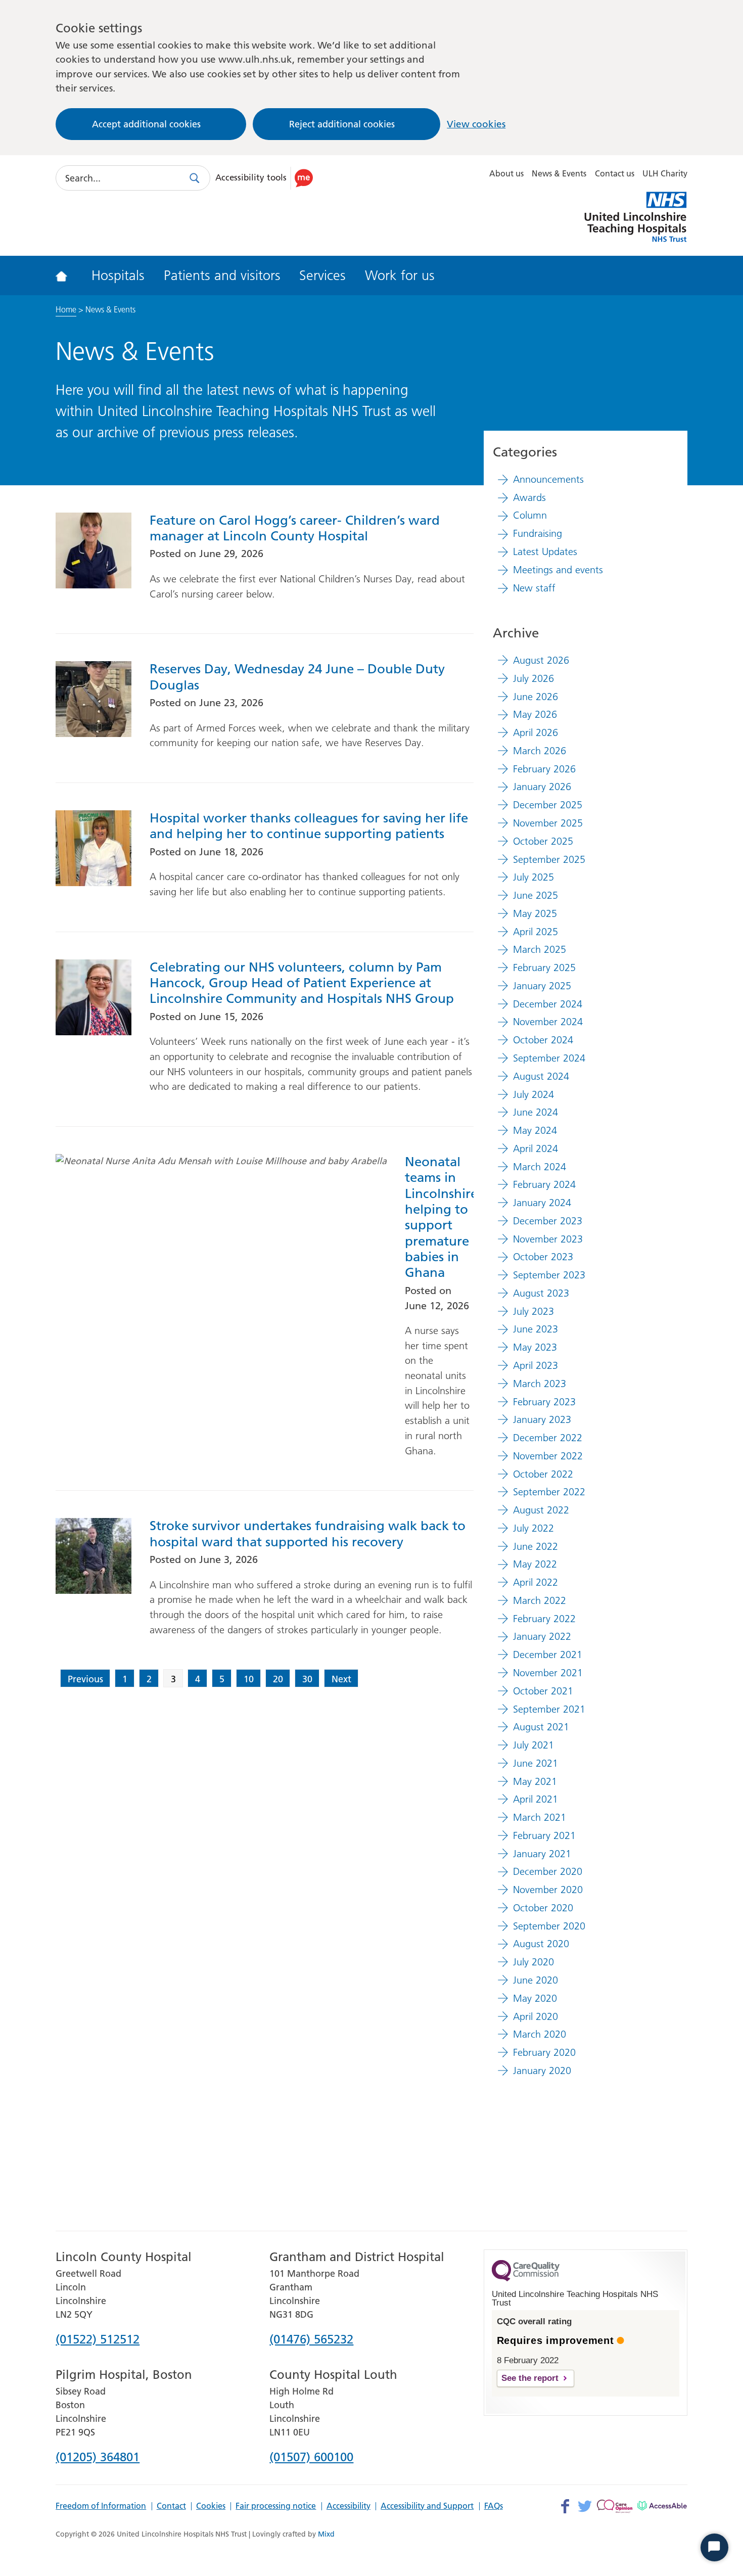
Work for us (400, 275)
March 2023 (540, 1384)
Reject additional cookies (342, 124)
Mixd (326, 2534)
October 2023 (543, 1257)
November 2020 (548, 1890)
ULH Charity (665, 173)
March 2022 (540, 1600)
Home (66, 309)
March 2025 (540, 949)
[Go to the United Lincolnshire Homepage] (68, 275)
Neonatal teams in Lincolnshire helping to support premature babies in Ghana (439, 1217)
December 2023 (548, 1221)
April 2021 (536, 1799)
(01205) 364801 (98, 2458)
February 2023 (544, 1402)
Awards (529, 497)
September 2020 (549, 1926)
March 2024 (540, 1167)
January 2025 (542, 986)
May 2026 (535, 714)
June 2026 (536, 697)
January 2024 (542, 1203)
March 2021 (540, 1817)
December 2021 (548, 1654)
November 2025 (548, 823)
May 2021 (535, 1781)
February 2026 (544, 769)
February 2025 (544, 968)
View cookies (476, 124)
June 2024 (536, 1112)
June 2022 (536, 1546)
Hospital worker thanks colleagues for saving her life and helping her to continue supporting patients (309, 826)
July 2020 (533, 1962)
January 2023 (542, 1419)
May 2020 (535, 1998)
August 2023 (541, 1293)
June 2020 (536, 1980)
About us (506, 173)
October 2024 (543, 1040)
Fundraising (538, 533)
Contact (171, 2506)
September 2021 (549, 1709)
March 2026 (540, 751)
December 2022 (548, 1438)
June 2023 (536, 1329)
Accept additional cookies (146, 124)
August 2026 (541, 660)
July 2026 (533, 678)
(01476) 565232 (311, 2340)
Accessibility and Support (427, 2506)
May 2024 (535, 1130)
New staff (534, 588)
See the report (530, 2378)
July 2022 (533, 1528)
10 (249, 1679)
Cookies (211, 2506)
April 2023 (536, 1365)
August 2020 (541, 1944)
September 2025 (549, 859)
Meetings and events (558, 570)
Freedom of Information (101, 2506)
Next (341, 1679)
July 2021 (533, 1745)
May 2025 (535, 913)
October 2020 (543, 1908)
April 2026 (536, 732)
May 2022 (535, 1564)
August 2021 (541, 1727)
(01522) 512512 (98, 2340)
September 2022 (549, 1492)
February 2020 (544, 2052)
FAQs (494, 2506)
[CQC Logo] (526, 2279)
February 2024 (544, 1184)
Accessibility (349, 2506)
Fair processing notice (276, 2506)
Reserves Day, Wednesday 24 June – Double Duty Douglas (297, 677)
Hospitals (118, 275)
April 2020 (536, 2016)
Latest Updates (545, 551)
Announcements (548, 479)
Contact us (615, 173)
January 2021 (542, 1854)
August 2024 (541, 1076)
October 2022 (543, 1474)
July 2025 (533, 877)
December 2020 (548, 1871)
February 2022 (544, 1619)
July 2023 (533, 1311)
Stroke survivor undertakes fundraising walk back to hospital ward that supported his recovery (308, 1534)
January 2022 (542, 1636)
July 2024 (533, 1094)
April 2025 (536, 932)
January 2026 (542, 787)
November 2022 (548, 1456)
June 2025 (536, 895)
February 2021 (544, 1835)
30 (307, 1679)
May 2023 (535, 1347)
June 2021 (536, 1763)
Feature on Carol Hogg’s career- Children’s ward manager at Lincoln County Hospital (295, 528)
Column (530, 515)
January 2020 (542, 2071)
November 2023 (548, 1239)
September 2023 (549, 1275)
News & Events (559, 173)
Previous (85, 1679)
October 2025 (543, 841)
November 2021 (548, 1673)
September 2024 (549, 1058)
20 (278, 1679)
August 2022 (541, 1510)
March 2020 (540, 2034)
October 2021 (543, 1691)
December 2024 (548, 1004)
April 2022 (536, 1582)
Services (322, 275)
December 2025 (548, 805)
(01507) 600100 (311, 2458)
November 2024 (548, 1022)
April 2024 (536, 1148)
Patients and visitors (222, 275)
